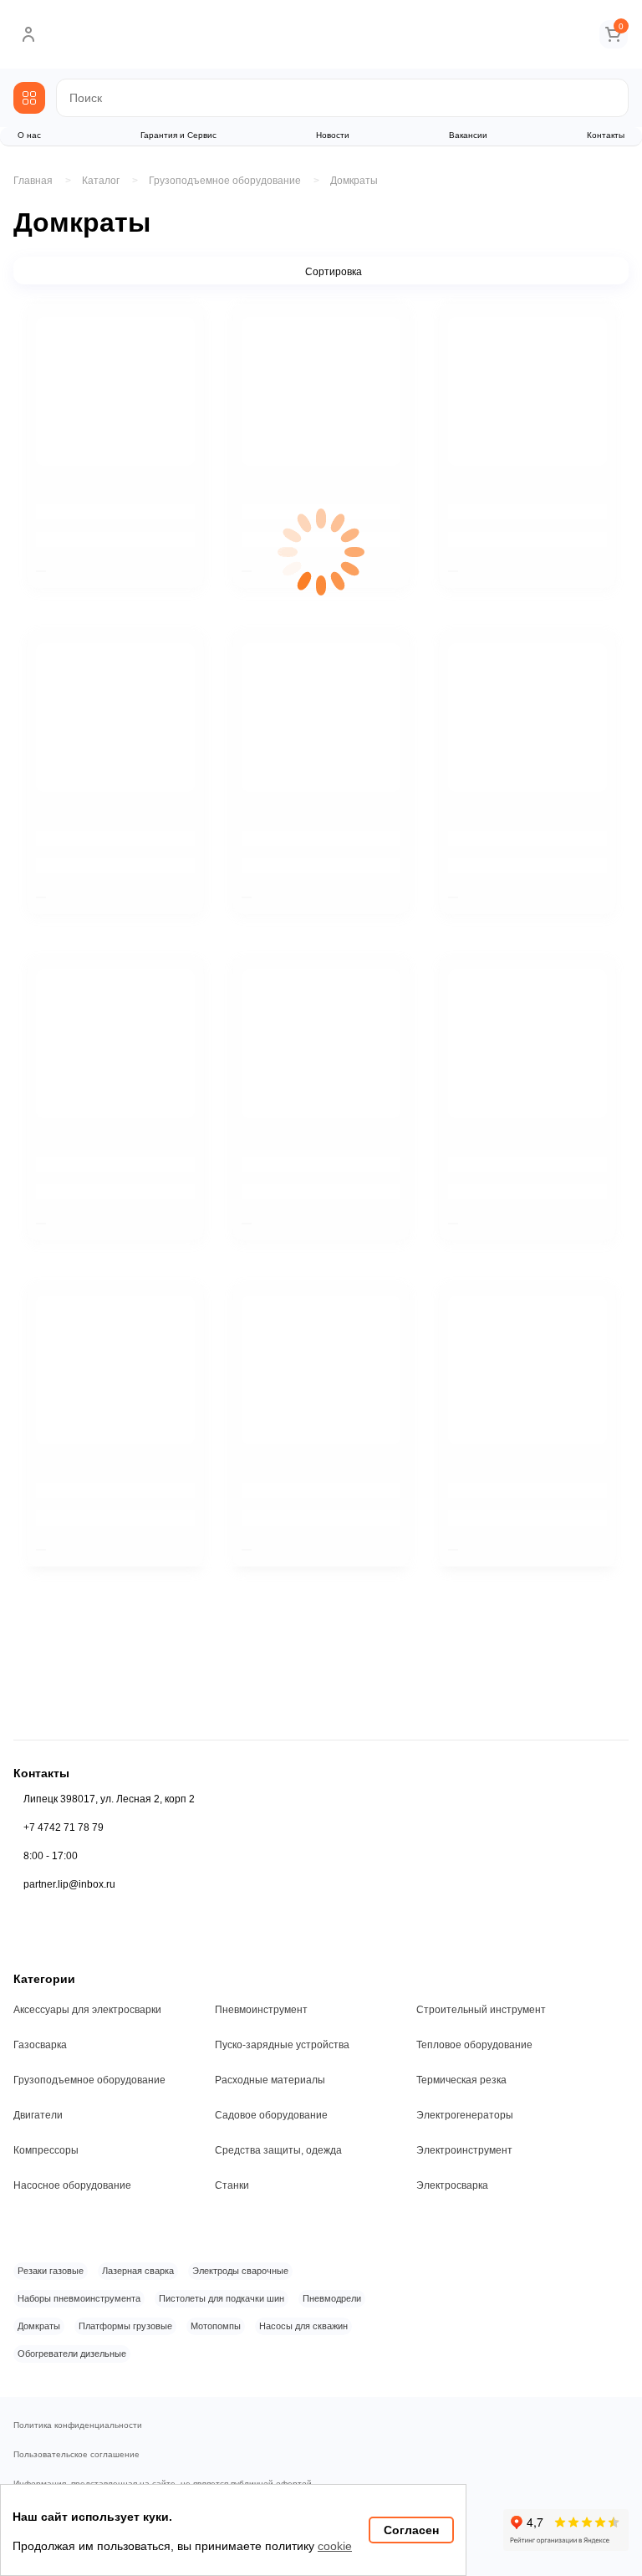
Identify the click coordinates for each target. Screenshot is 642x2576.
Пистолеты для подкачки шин (222, 2298)
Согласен (411, 2530)
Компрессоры (46, 2150)
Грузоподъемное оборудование (89, 2080)
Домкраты (354, 181)
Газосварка (40, 2045)
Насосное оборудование (72, 2185)
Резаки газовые (51, 2271)
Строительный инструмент (481, 2010)
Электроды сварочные (240, 2271)
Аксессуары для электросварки (87, 2010)
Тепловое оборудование (474, 2045)
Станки (232, 2185)
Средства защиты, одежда (278, 2150)
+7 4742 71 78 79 (64, 1827)
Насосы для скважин (303, 2326)
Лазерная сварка (138, 2271)
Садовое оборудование (271, 2115)
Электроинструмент (464, 2150)
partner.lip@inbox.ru (69, 1884)
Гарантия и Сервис (178, 135)
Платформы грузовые (125, 2326)
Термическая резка (461, 2080)
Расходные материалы (270, 2080)
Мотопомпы (216, 2326)
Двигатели (38, 2115)
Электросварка (452, 2185)
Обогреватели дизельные (72, 2354)
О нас (29, 135)
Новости (333, 135)
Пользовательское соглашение (76, 2455)
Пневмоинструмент (261, 2010)
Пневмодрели (332, 2298)
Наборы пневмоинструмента (79, 2298)
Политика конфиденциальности (78, 2425)
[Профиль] (28, 34)
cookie (335, 2546)
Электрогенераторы (465, 2115)
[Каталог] (29, 98)
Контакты (606, 135)
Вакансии (468, 135)
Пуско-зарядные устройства (282, 2045)
